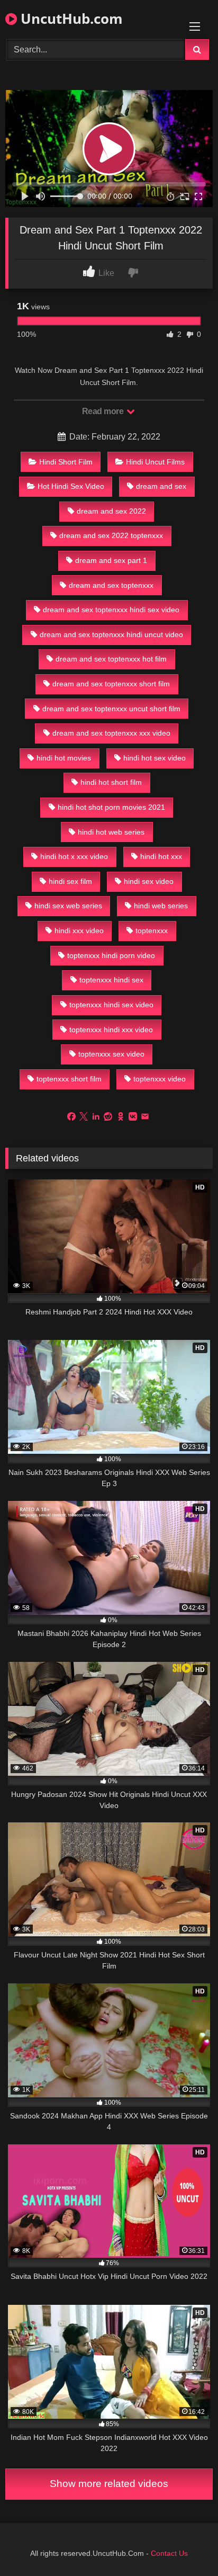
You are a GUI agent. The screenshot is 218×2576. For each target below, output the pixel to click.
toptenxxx (152, 931)
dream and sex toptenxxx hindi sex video (111, 610)
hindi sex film (70, 881)
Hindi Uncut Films (155, 462)
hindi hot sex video (155, 758)
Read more (104, 411)
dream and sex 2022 (111, 511)
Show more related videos (109, 2484)
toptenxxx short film (69, 1079)
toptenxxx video (160, 1079)
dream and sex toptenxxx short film (111, 684)
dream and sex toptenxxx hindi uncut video (111, 634)
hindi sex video (149, 881)
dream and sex (161, 486)
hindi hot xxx (161, 856)
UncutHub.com (70, 19)
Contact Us (169, 2553)
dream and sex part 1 (111, 560)
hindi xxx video (79, 931)
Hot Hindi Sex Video (71, 486)
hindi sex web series (68, 906)
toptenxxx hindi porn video (111, 955)
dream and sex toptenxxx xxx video (111, 733)
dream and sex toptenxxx (111, 585)
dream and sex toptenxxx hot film (111, 659)
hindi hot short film (111, 782)
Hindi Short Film (66, 462)
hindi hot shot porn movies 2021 (111, 807)
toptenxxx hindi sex (111, 980)
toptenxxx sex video (111, 1054)
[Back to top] (185, 2544)
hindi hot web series (111, 832)
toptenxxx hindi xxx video (111, 1030)
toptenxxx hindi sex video (111, 1005)
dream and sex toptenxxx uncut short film (111, 709)
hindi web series (161, 906)
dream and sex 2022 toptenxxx (111, 535)
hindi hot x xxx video (74, 856)
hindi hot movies (64, 758)
